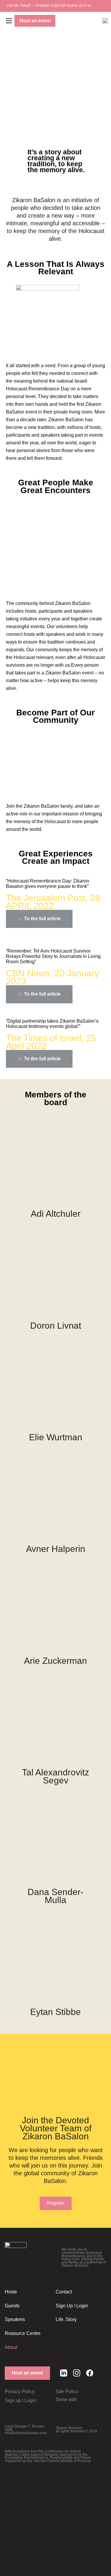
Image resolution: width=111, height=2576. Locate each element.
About (11, 2347)
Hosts (11, 2292)
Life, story (66, 2319)
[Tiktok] (103, 2373)
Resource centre (23, 2333)
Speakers (15, 2319)
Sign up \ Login (72, 2306)
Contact (64, 2292)
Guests (12, 2306)
